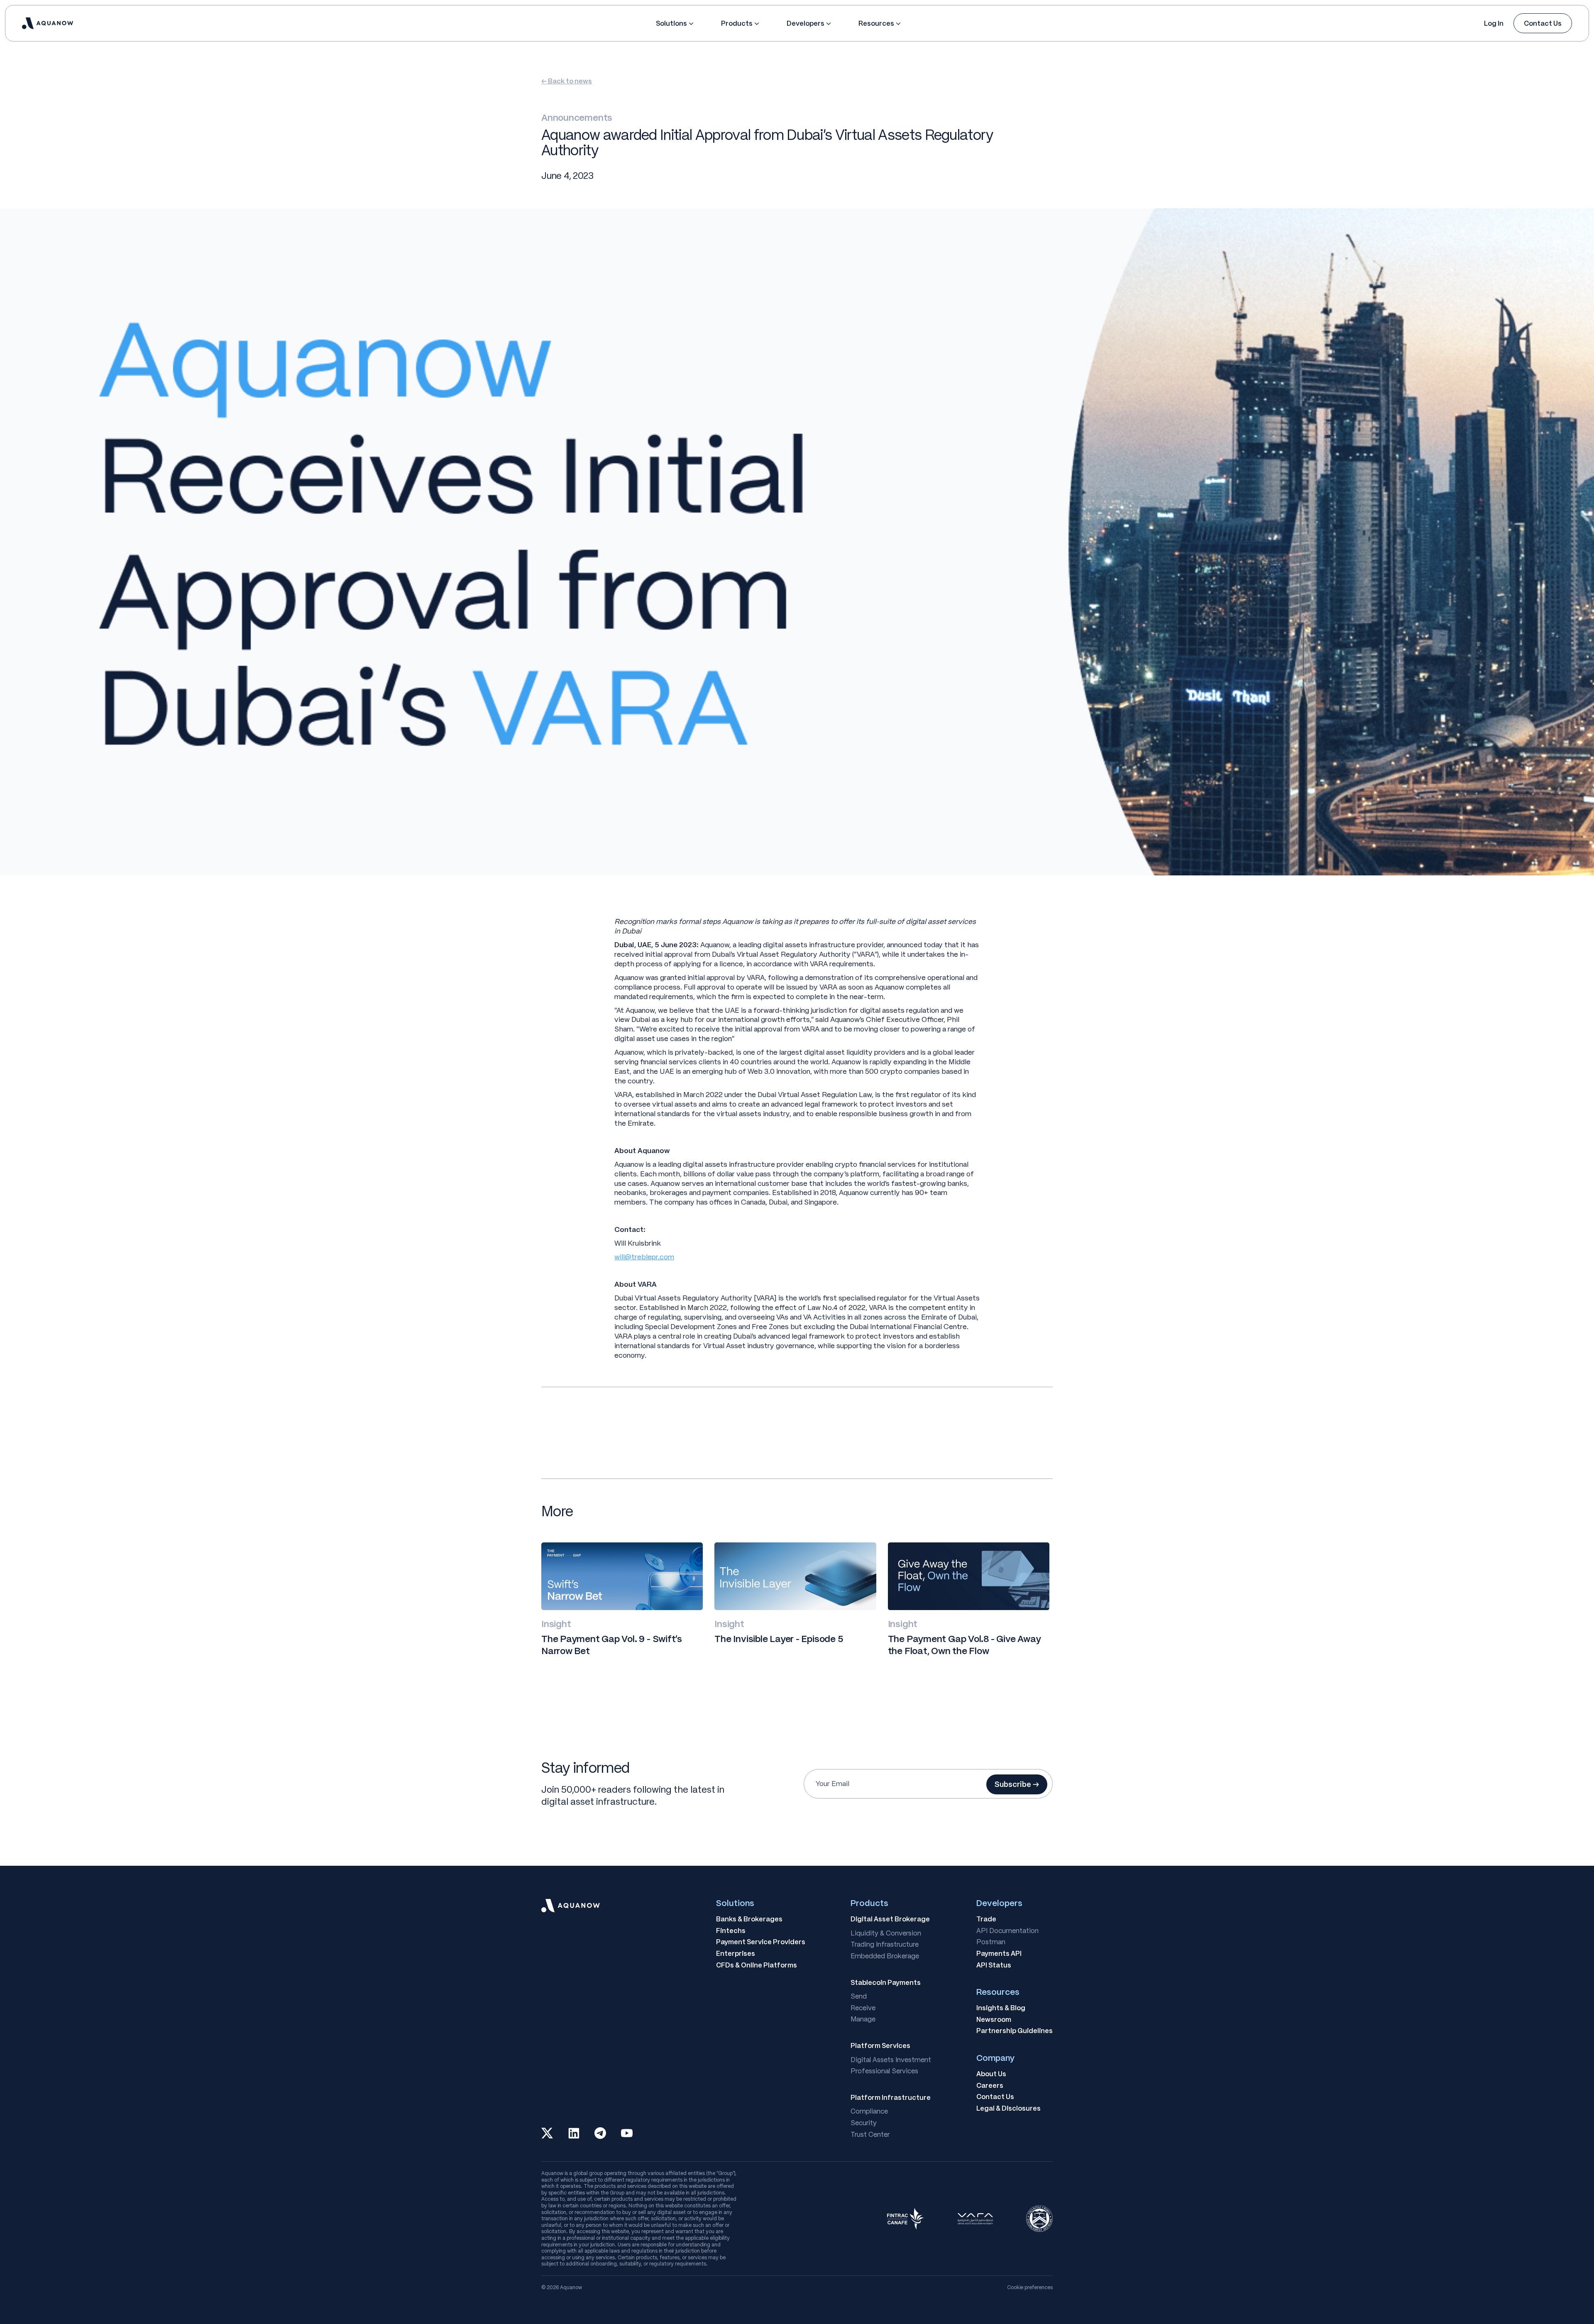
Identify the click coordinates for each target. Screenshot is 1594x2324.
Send (859, 1997)
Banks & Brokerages (749, 1919)
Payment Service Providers (761, 1942)
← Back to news (567, 81)
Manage (863, 2019)
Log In (1494, 23)
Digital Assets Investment (891, 2060)
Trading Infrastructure (885, 1945)
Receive (863, 2008)
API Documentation (1007, 1931)
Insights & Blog (1001, 2008)
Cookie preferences (1030, 2287)
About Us (991, 2074)
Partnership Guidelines (1015, 2031)
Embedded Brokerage (885, 1956)
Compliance (869, 2111)
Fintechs (731, 1931)
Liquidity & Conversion (886, 1933)
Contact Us (1543, 23)
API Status (994, 1965)
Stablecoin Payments (886, 1983)
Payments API (999, 1954)
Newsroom (994, 2020)
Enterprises (736, 1954)
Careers (990, 2086)
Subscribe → (1017, 1784)
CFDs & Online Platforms (757, 1965)
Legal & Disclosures (1008, 2109)
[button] (675, 23)
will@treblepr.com (644, 1257)
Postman (991, 1942)
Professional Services (884, 2071)
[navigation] (48, 23)
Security (864, 2123)
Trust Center (870, 2135)
